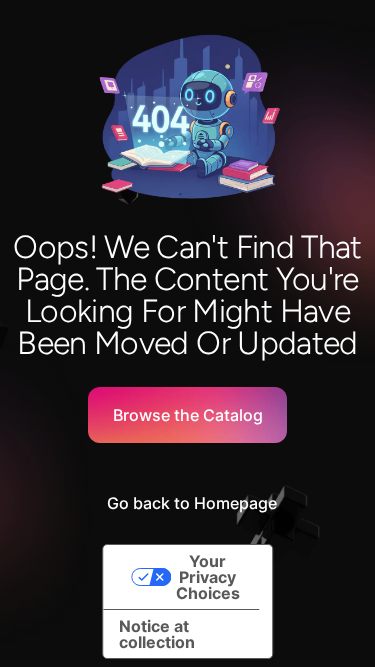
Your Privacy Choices (208, 577)
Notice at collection (157, 634)
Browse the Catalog (188, 415)
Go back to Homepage (192, 503)
